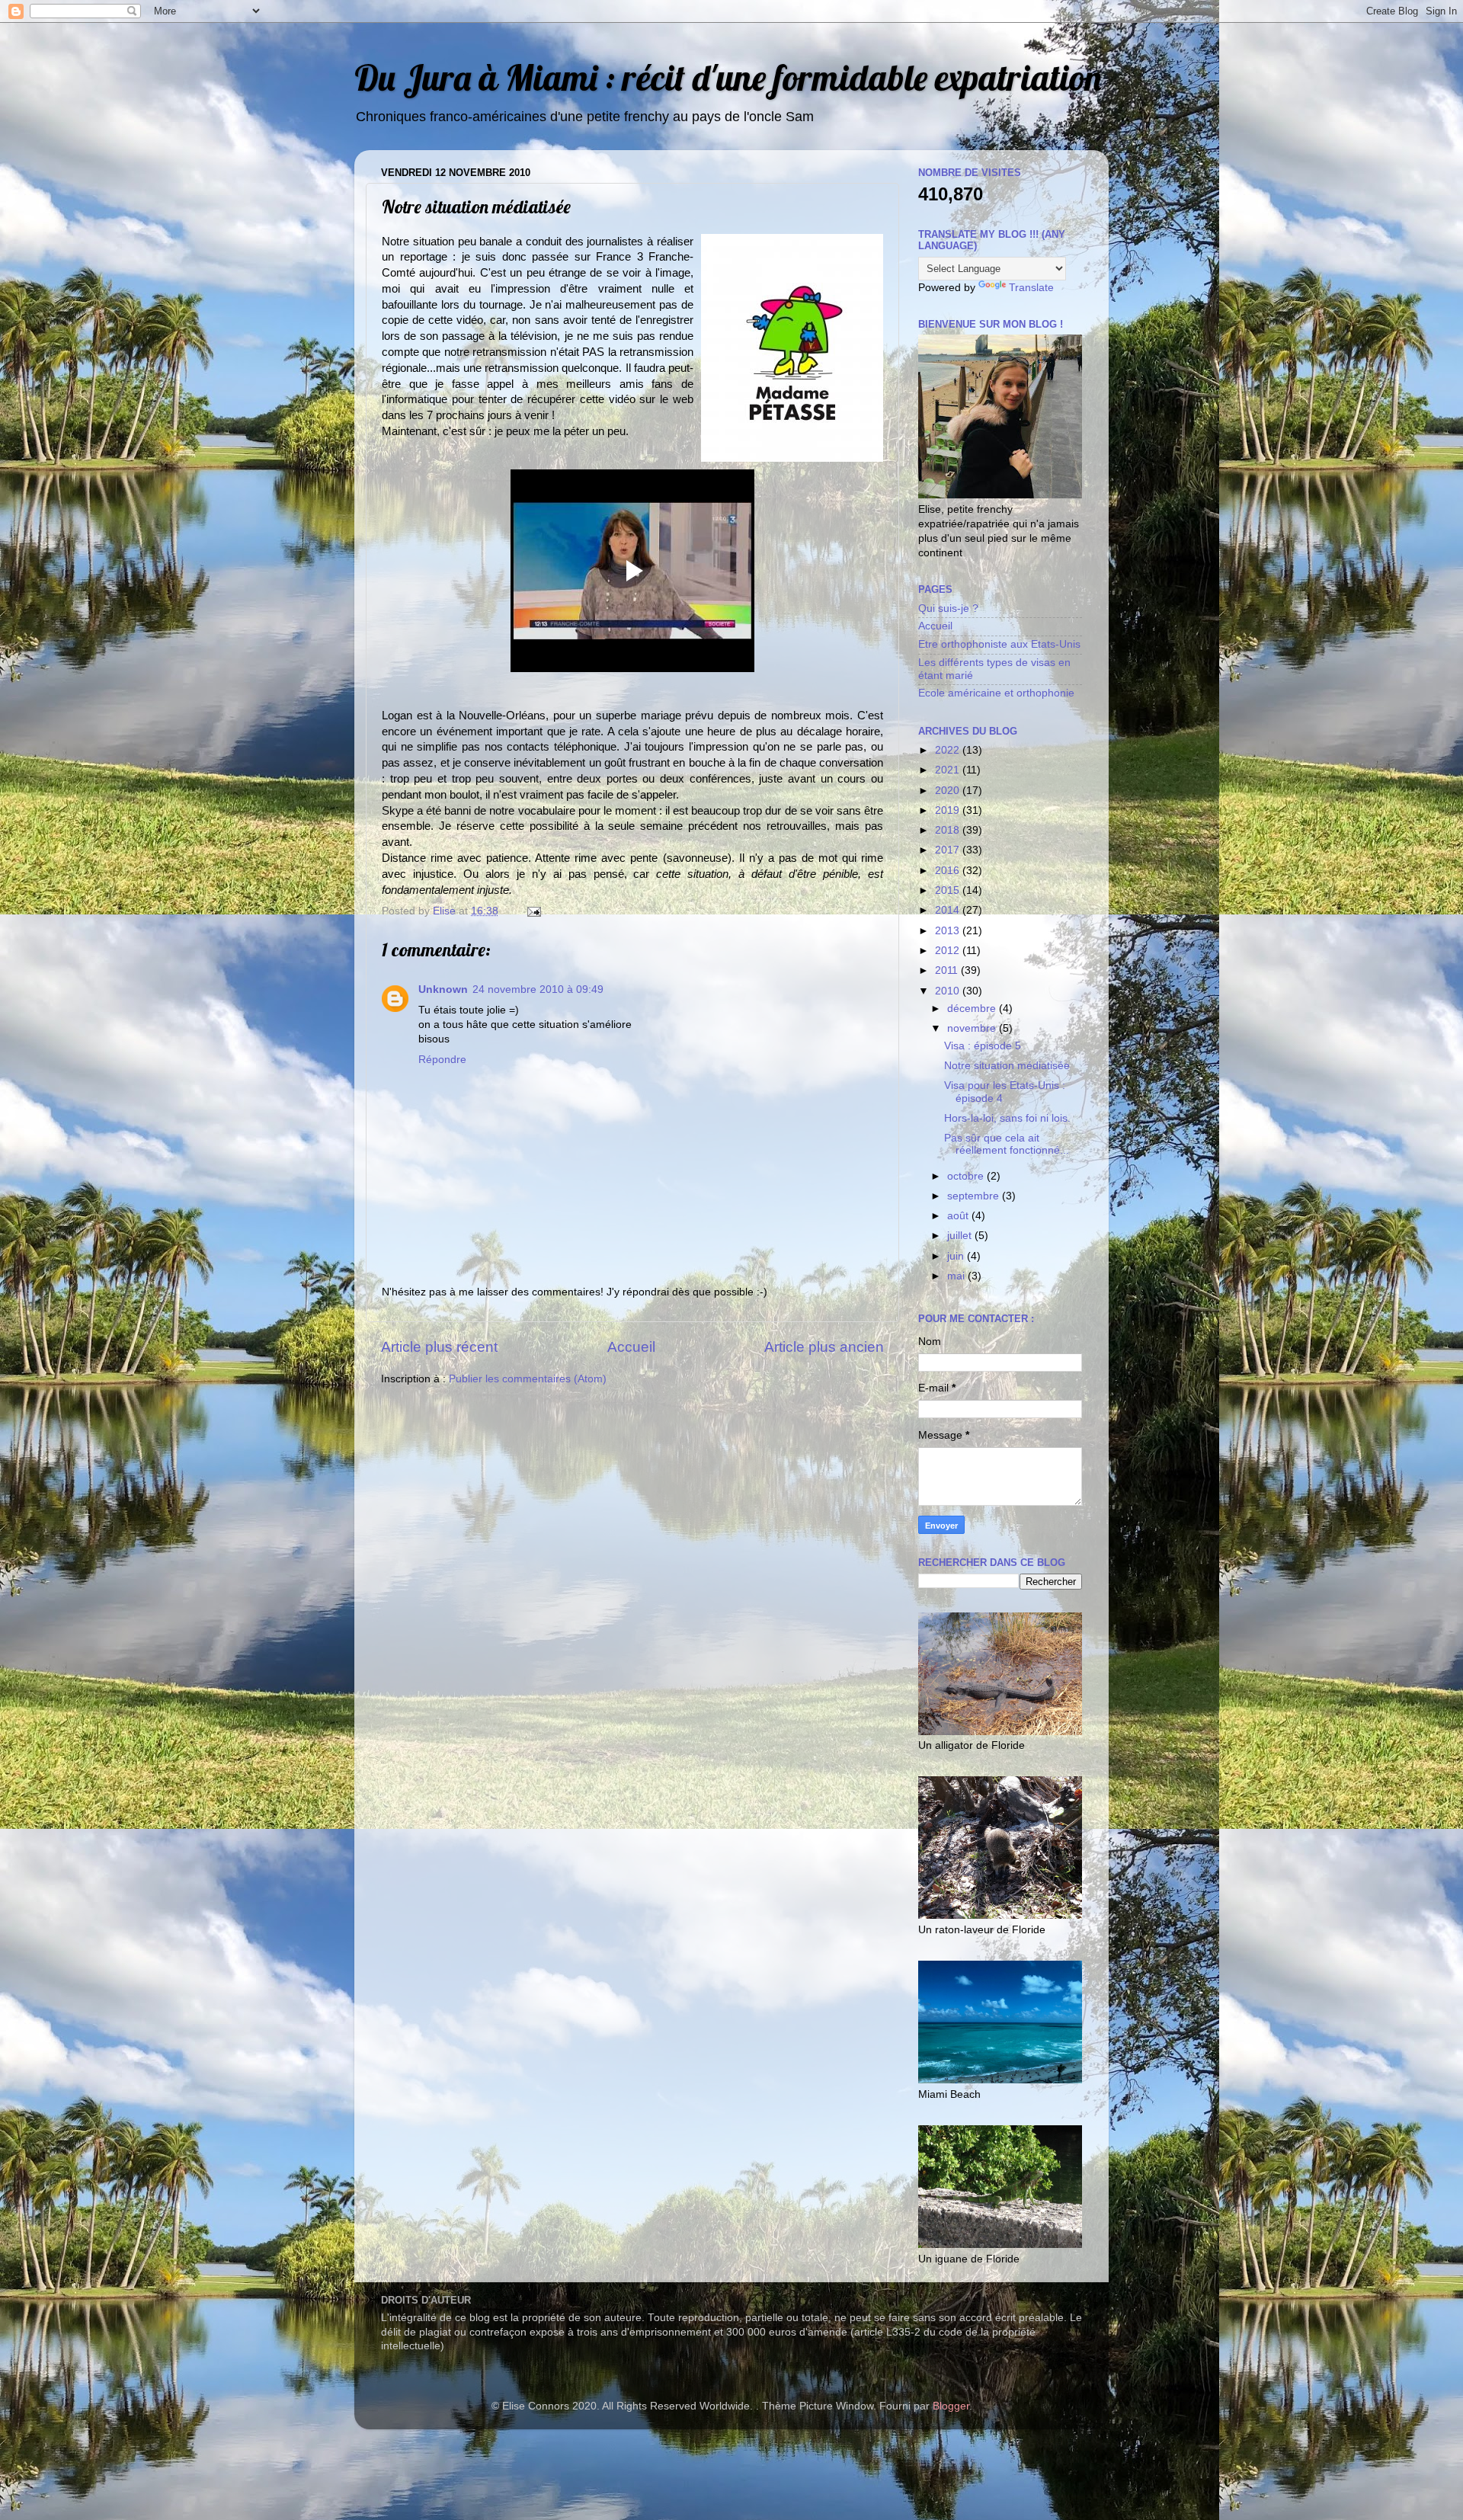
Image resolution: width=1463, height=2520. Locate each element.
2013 (949, 931)
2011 (948, 970)
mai (957, 1276)
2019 (949, 810)
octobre (967, 1176)
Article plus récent (439, 1347)
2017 (949, 850)
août (959, 1216)
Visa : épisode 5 (983, 1046)
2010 (949, 991)
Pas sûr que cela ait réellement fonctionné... (1007, 1144)
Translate (1031, 288)
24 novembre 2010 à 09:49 (538, 989)
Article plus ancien (824, 1347)
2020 (949, 791)
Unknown (443, 989)
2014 (949, 910)
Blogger (951, 2406)
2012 (949, 951)
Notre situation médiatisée (1007, 1066)
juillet (961, 1236)
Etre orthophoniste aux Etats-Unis (999, 644)
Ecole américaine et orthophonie (996, 693)
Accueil (631, 1347)
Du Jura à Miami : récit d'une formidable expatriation (728, 77)
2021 (949, 770)
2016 (949, 871)
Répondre (442, 1060)
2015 (949, 890)
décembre (973, 1009)
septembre (975, 1196)
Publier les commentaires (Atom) (528, 1379)
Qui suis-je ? (948, 608)
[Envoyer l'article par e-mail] (533, 911)
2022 (949, 750)
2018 (949, 830)
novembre (973, 1028)
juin (957, 1256)
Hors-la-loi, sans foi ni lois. (1007, 1118)
